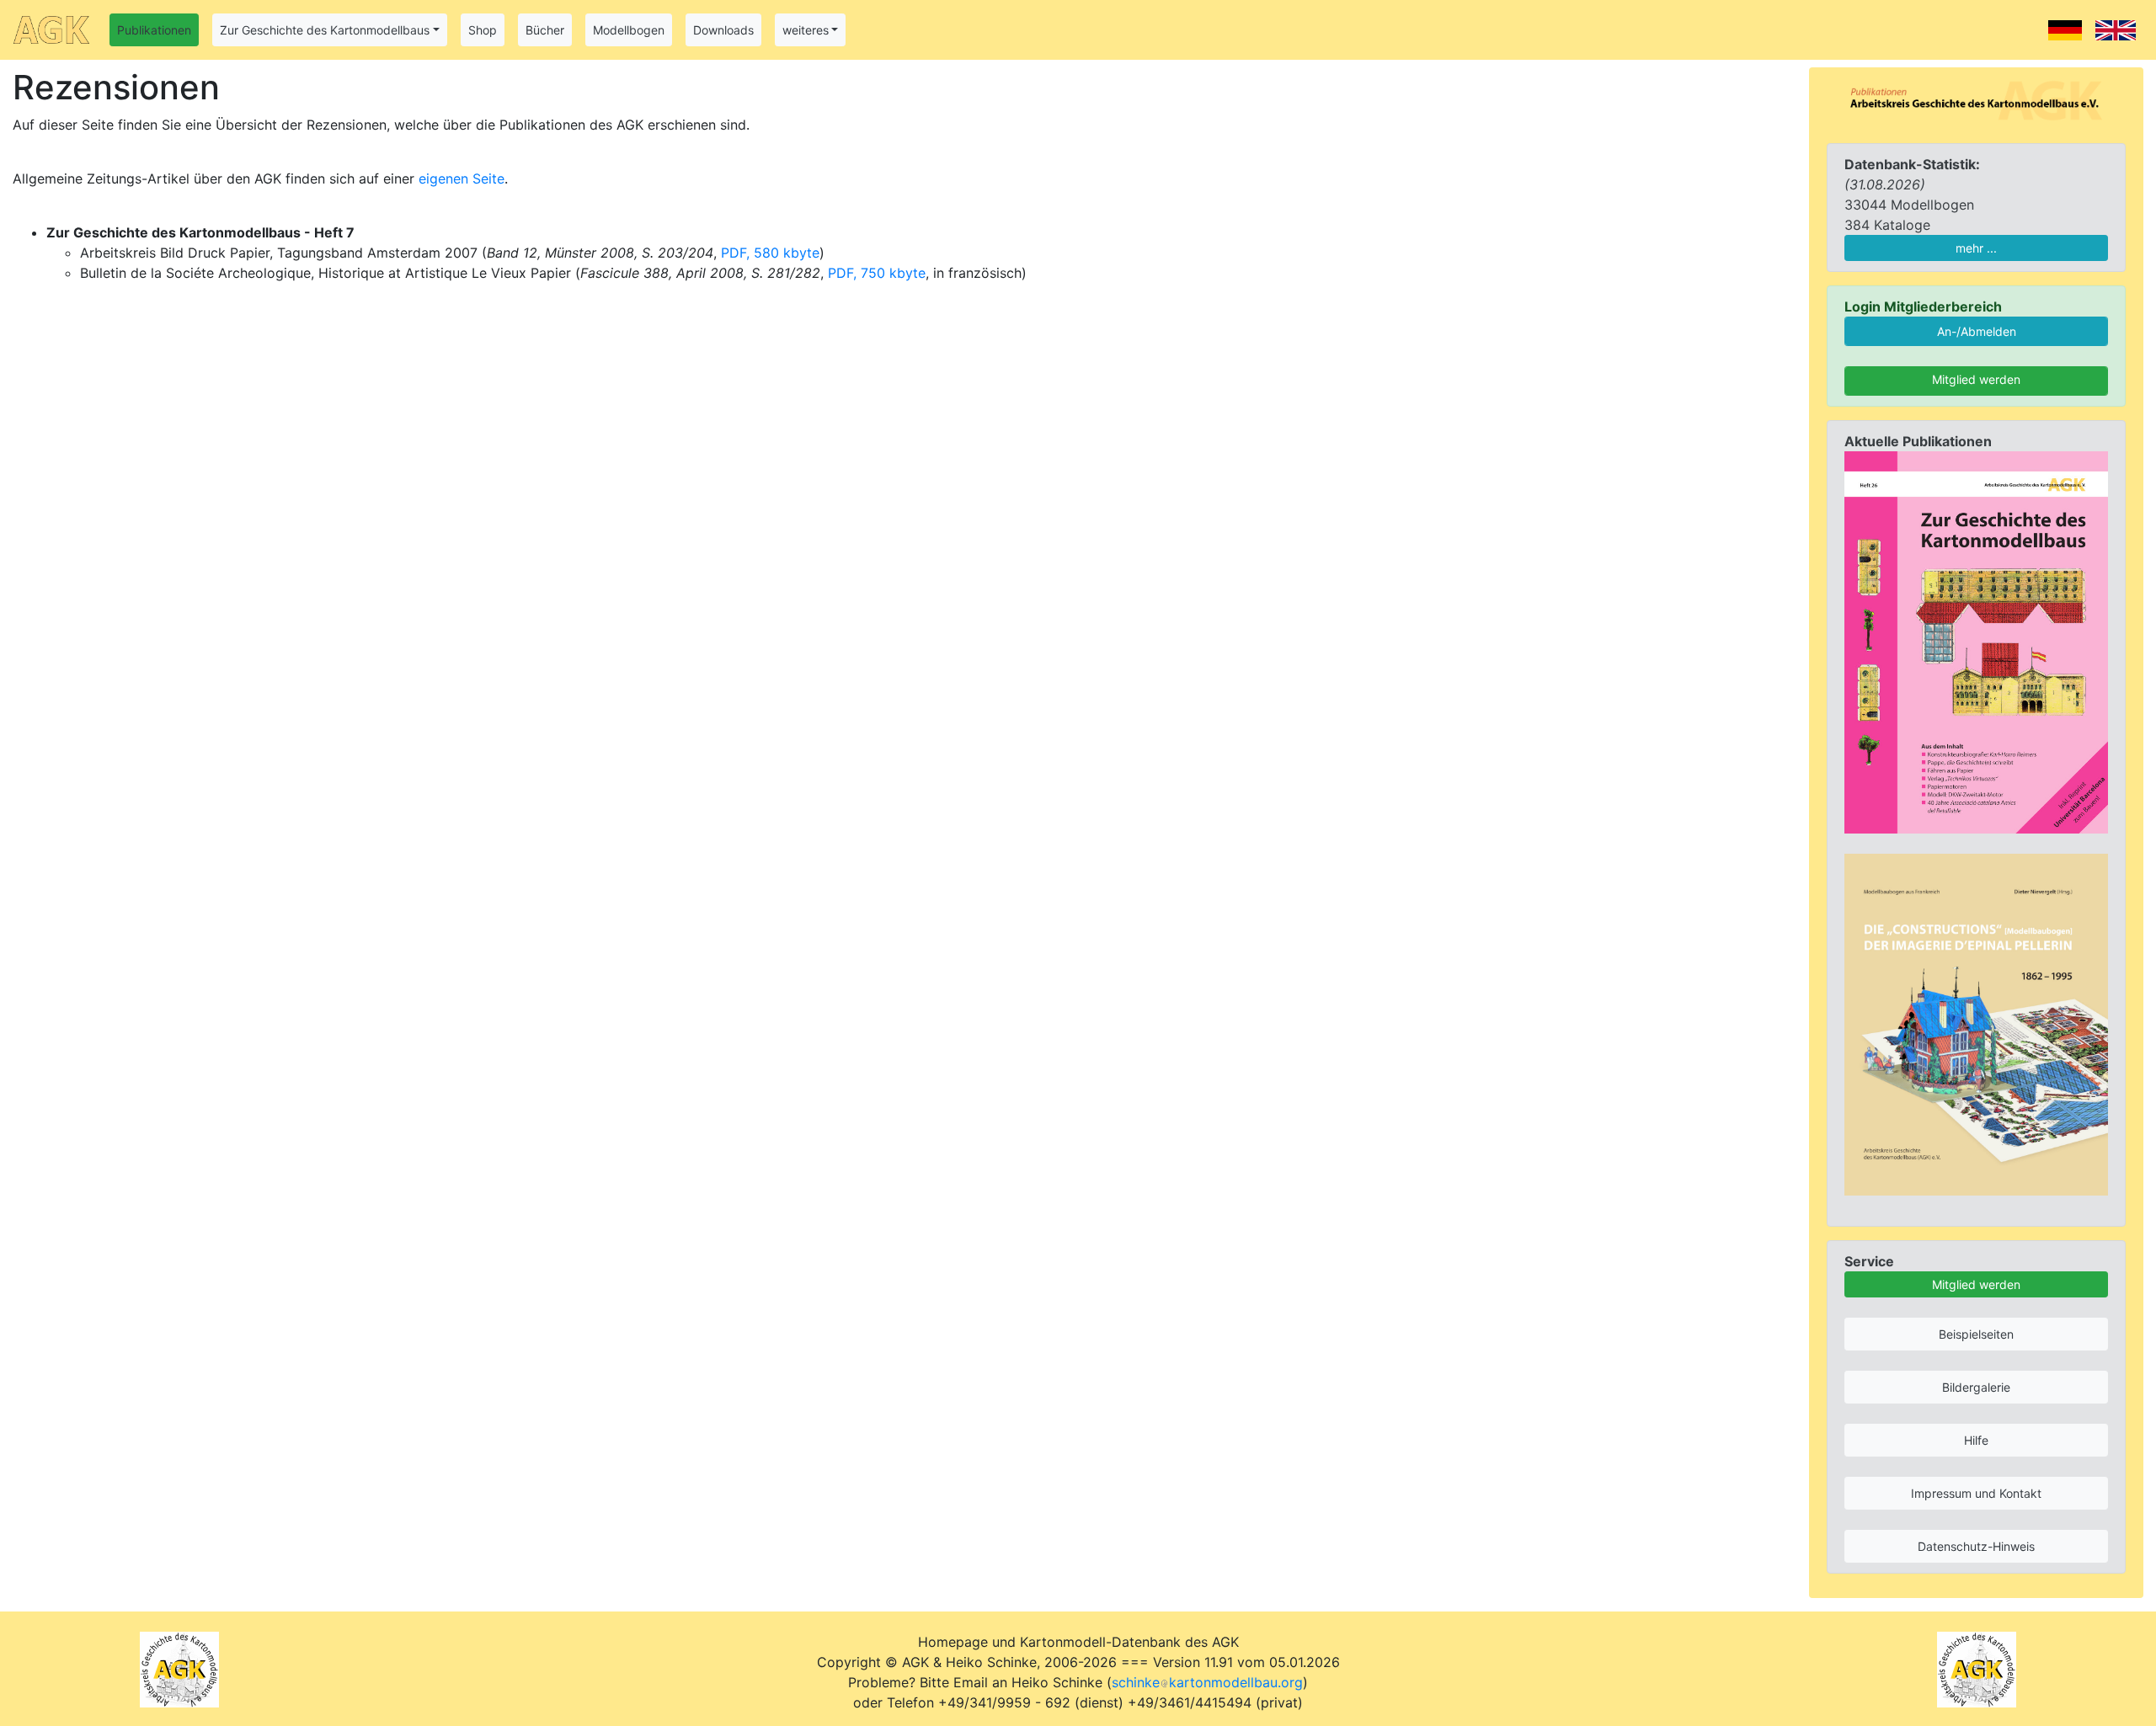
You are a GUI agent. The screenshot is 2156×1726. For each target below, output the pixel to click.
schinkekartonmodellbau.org (1207, 1682)
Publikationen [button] (154, 30)
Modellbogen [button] (629, 30)
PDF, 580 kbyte (770, 253)
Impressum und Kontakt (1976, 1493)
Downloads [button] (723, 30)
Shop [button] (483, 30)
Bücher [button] (545, 30)
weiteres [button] (806, 30)
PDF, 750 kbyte (877, 273)
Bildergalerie (1976, 1387)
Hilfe (1976, 1440)
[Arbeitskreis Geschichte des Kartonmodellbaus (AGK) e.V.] (1976, 99)
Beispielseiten (1976, 1334)
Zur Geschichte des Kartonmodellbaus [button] (325, 30)
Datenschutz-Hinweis (1976, 1546)
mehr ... (1976, 248)
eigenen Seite (462, 178)
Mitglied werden (1976, 379)
